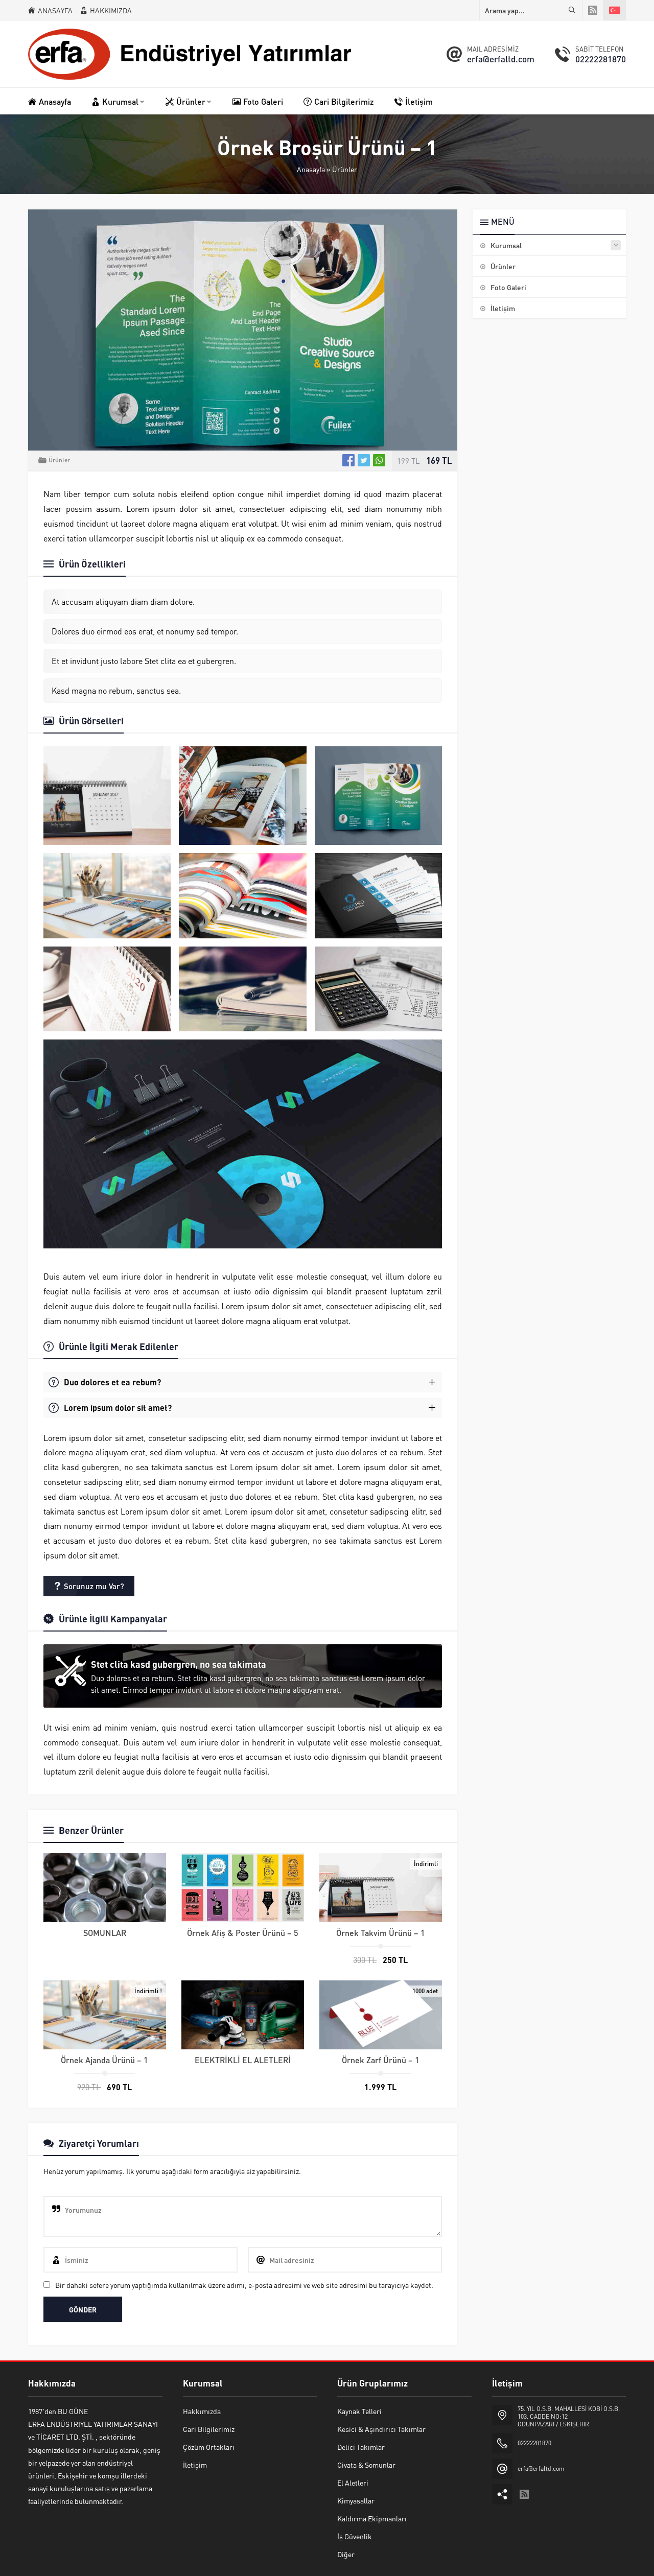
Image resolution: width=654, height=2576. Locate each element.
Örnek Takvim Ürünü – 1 (381, 1933)
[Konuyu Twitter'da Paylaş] (364, 460)
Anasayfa (311, 169)
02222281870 (601, 59)
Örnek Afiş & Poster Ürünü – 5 (243, 1933)
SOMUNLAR (105, 1933)
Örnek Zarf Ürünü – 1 (381, 2060)
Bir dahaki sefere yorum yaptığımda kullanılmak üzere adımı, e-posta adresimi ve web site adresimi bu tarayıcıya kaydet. (244, 2285)
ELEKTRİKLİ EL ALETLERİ (243, 2060)
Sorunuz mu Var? (94, 1586)
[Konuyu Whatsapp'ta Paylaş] (379, 460)
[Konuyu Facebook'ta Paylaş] (348, 460)
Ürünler (345, 169)
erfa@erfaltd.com (501, 59)
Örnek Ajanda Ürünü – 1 (104, 2060)
